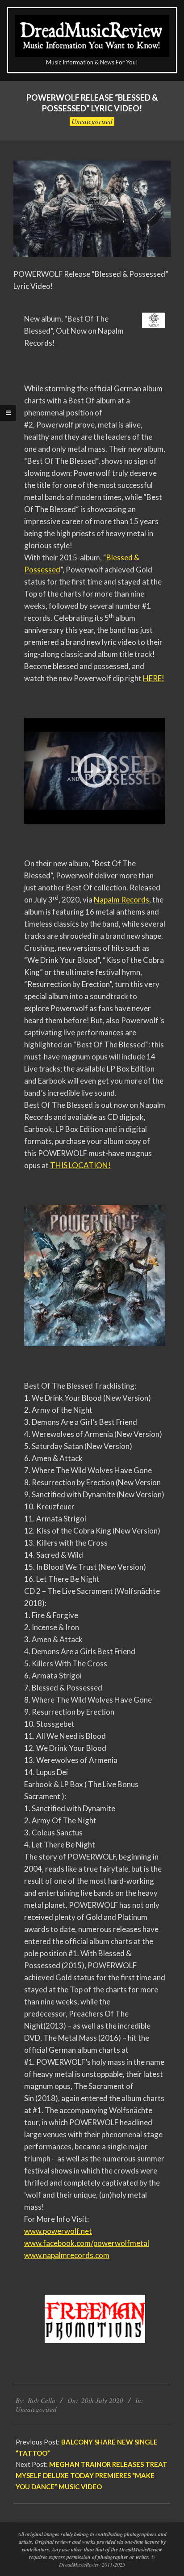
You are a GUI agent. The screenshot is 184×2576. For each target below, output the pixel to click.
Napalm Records (121, 900)
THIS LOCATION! (80, 1165)
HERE (152, 678)
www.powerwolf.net (58, 2231)
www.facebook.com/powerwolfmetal (87, 2243)
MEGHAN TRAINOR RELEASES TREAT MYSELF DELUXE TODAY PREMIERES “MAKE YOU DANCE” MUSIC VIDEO (92, 2475)
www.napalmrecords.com (67, 2255)
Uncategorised (92, 121)
